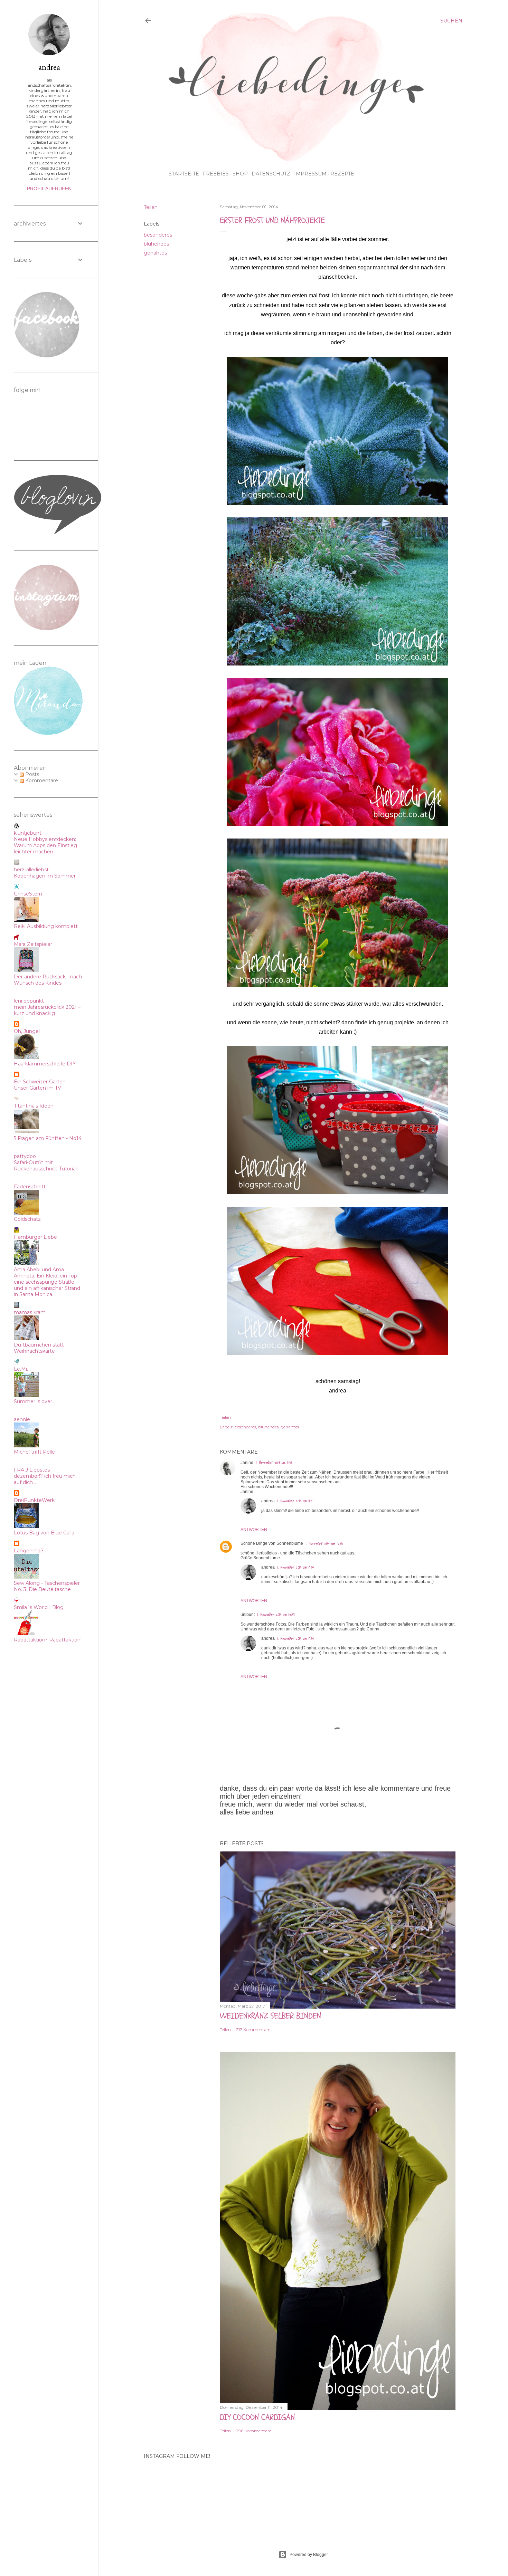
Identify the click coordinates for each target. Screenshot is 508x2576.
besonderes (158, 235)
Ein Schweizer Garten (40, 1082)
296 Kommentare (254, 2431)
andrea (268, 1501)
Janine (247, 1463)
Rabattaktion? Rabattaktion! (48, 1640)
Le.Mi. (21, 1369)
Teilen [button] (151, 207)
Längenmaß (29, 1551)
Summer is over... (35, 1401)
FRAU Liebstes (32, 1470)
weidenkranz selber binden (270, 2016)
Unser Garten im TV (37, 1088)
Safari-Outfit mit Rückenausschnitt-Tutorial (45, 1166)
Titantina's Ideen (34, 1106)
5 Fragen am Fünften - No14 (48, 1138)
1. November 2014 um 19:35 (296, 1567)
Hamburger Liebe (35, 1237)
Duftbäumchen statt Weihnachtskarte (39, 1348)
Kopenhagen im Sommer (45, 876)
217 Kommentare (253, 2029)
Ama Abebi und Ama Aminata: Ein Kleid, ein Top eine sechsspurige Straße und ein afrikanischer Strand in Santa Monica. (47, 1282)
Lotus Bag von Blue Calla (44, 1533)
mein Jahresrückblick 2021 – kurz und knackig (47, 1010)
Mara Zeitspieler (33, 944)
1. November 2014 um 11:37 (295, 1501)
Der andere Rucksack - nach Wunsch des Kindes (48, 980)
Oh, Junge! (27, 1031)
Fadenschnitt (30, 1187)
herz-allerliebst (31, 870)
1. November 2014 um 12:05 (325, 1544)
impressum (310, 174)
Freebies (216, 174)
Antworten (254, 1530)
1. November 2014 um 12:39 (276, 1615)
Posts (31, 774)
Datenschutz (271, 174)
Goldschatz (27, 1219)
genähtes (155, 253)
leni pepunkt (29, 1001)
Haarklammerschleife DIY (45, 1064)
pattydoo (25, 1156)
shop (240, 174)
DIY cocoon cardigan (257, 2417)
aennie (22, 1419)
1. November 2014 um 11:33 (274, 1463)
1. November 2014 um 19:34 (296, 1639)
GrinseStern (28, 894)
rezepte (342, 174)
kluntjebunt (28, 833)
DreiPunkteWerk (34, 1500)
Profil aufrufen (49, 189)
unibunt (248, 1615)
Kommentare (41, 781)
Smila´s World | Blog (39, 1607)
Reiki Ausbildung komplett (46, 926)
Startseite (184, 174)
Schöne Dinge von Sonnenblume (272, 1543)
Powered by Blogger (309, 2555)
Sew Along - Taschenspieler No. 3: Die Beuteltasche (47, 1586)
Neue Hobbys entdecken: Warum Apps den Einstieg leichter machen (45, 845)
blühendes (156, 244)
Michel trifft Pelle (34, 1452)
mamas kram (30, 1312)
